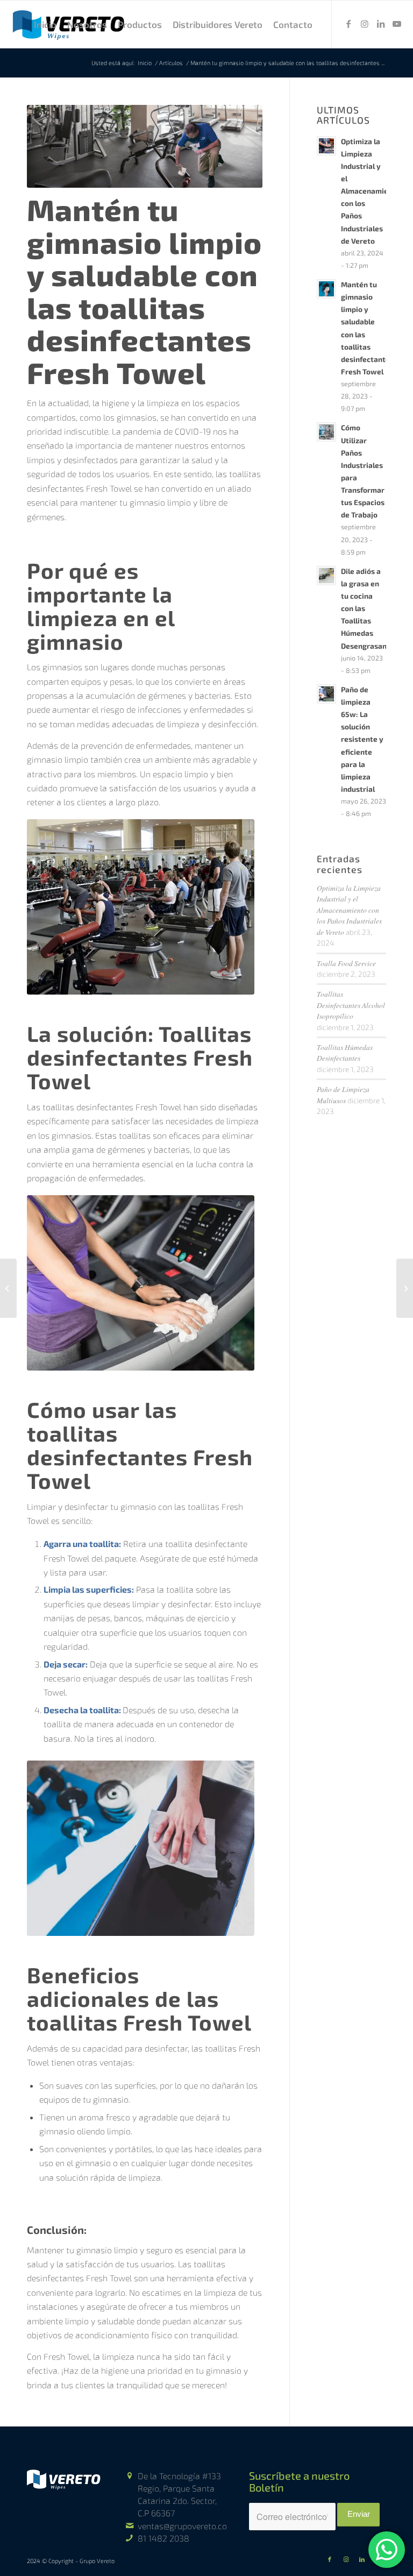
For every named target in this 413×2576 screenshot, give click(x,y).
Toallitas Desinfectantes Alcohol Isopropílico (351, 1005)
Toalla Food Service (346, 963)
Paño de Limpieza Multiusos (343, 1094)
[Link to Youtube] (397, 24)
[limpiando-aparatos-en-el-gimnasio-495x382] (141, 1283)
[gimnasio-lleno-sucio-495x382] (141, 907)
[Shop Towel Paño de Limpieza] (405, 1288)
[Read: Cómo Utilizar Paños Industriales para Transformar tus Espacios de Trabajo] (326, 432)
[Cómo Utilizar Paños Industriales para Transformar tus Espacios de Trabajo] (8, 1288)
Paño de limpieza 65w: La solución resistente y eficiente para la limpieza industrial (362, 739)
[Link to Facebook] (348, 24)
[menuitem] (45, 24)
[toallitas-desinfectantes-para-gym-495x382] (141, 1848)
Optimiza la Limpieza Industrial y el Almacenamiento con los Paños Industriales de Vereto (371, 191)
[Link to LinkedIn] (381, 24)
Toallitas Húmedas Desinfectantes (345, 1052)
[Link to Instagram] (365, 24)
